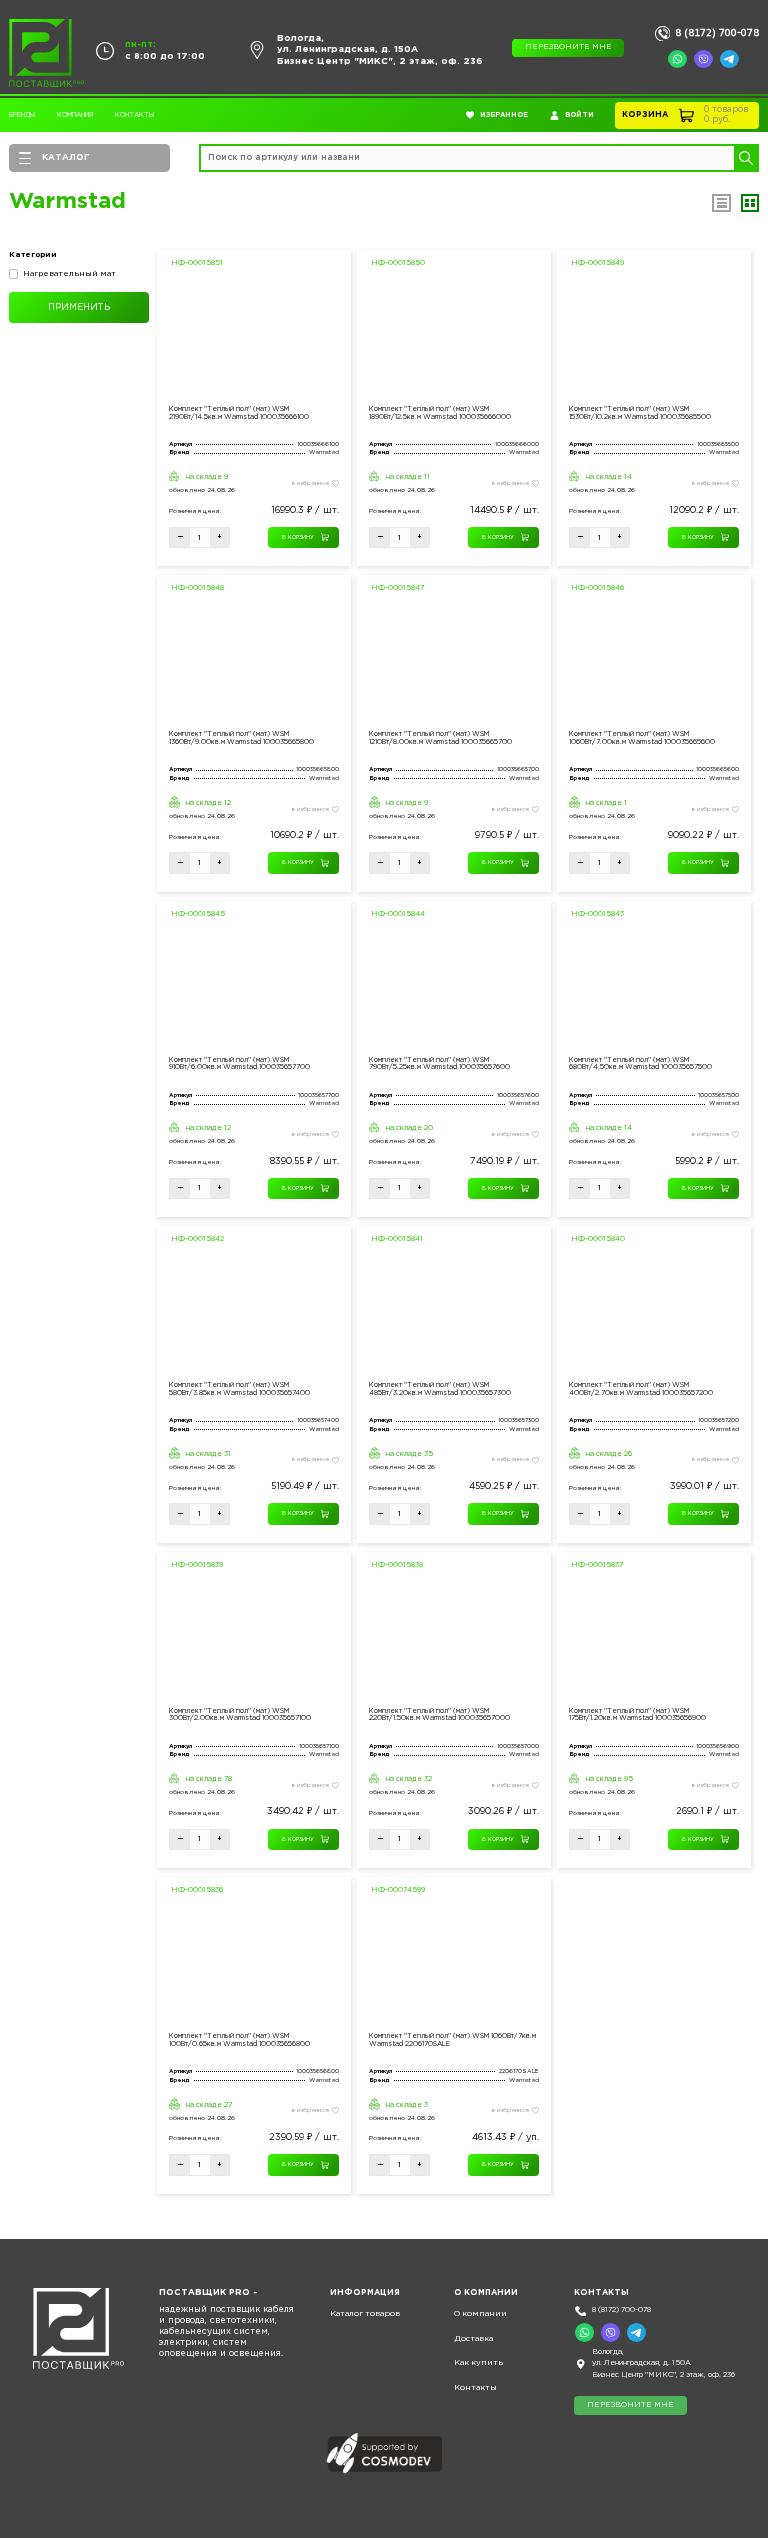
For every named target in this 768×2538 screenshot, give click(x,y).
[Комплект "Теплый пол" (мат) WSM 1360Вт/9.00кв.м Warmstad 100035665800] (254, 661)
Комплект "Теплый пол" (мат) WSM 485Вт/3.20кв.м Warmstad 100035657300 (440, 1389)
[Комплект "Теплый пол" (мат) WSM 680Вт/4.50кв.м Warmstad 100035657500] (654, 987)
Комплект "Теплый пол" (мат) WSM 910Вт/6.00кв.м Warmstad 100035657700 (239, 1064)
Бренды (22, 115)
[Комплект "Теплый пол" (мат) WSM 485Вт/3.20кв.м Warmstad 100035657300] (454, 1312)
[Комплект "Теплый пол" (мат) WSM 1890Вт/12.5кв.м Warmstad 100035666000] (454, 336)
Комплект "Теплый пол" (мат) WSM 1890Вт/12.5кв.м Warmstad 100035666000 (440, 413)
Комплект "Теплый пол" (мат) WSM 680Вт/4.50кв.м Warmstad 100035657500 (640, 1064)
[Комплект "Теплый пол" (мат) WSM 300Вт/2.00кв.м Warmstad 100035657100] (254, 1638)
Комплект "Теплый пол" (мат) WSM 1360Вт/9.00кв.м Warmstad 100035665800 (241, 738)
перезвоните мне (568, 47)
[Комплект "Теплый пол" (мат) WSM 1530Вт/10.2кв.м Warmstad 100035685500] (654, 336)
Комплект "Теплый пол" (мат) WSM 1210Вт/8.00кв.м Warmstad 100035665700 (440, 738)
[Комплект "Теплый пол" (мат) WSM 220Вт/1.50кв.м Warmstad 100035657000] (454, 1638)
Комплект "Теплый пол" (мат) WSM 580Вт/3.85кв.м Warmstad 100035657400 (239, 1389)
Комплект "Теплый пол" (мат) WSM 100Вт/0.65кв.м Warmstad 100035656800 (239, 2040)
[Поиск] (745, 158)
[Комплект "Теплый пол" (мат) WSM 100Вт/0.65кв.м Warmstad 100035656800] (254, 1963)
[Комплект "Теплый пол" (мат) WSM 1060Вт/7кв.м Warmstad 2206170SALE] (454, 1963)
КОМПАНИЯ (75, 115)
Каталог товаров (365, 2313)
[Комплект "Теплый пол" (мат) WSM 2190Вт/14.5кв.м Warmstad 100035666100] (254, 336)
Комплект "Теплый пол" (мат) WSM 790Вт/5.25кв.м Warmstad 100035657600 (439, 1064)
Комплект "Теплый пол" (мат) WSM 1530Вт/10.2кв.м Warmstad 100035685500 (640, 413)
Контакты (134, 115)
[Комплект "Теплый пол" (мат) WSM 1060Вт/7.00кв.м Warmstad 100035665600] (654, 661)
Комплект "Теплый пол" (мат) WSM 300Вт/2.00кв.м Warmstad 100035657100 (240, 1715)
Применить (79, 307)
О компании (480, 2313)
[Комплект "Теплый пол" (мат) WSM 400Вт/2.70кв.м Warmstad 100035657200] (654, 1312)
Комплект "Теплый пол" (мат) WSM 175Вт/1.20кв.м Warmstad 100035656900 (637, 1715)
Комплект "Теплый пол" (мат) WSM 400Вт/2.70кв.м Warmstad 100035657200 (641, 1389)
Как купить (478, 2362)
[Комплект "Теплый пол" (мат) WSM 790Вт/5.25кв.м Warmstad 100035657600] (454, 987)
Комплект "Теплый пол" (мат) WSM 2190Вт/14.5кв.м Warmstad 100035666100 (239, 413)
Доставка (473, 2338)
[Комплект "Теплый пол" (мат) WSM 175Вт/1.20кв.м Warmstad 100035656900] (654, 1638)
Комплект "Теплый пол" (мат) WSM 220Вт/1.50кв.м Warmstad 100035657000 (439, 1715)
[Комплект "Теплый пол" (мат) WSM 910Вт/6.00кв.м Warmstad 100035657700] (254, 987)
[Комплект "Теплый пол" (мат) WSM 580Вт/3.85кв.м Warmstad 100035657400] (254, 1312)
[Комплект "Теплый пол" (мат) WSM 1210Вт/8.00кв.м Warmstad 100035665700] (454, 661)
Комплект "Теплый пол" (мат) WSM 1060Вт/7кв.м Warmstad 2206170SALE (452, 2040)
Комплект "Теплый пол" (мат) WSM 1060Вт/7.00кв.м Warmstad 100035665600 (642, 738)
